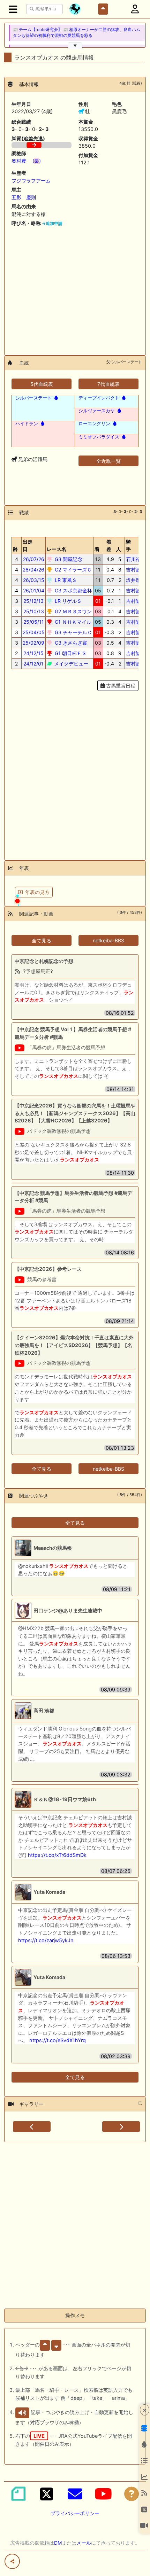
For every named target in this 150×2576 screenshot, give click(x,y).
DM (58, 2543)
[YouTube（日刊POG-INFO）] (103, 2494)
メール (84, 2543)
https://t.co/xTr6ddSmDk (57, 1855)
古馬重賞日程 (120, 686)
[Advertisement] (75, 288)
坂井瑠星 (136, 580)
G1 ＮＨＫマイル (72, 622)
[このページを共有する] (12, 2561)
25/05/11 (34, 622)
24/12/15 (33, 653)
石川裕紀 (136, 559)
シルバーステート (33, 398)
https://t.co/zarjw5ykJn (46, 1940)
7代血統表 (108, 384)
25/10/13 (34, 611)
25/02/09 (33, 643)
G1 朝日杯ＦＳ (70, 653)
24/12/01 (33, 664)
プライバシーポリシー (75, 2513)
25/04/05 (34, 632)
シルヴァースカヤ (97, 411)
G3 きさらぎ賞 (70, 643)
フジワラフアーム (31, 181)
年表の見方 (37, 892)
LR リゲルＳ (67, 601)
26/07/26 (34, 559)
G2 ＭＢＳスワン (73, 611)
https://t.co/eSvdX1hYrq (58, 2040)
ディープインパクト (99, 398)
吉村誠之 (136, 570)
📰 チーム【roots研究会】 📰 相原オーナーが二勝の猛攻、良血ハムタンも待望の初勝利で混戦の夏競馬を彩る (77, 33)
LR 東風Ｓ (65, 580)
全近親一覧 (108, 461)
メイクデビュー (70, 664)
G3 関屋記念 (68, 559)
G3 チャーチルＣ (73, 632)
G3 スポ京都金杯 (73, 590)
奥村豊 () (26, 161)
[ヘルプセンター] (132, 2494)
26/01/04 (34, 590)
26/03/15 (34, 580)
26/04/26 (33, 570)
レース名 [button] (57, 549)
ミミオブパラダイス (99, 437)
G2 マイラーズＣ (73, 570)
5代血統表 (42, 384)
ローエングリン (94, 423)
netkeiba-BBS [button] (108, 940)
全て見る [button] (42, 940)
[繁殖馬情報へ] (55, 398)
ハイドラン (27, 423)
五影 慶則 (24, 197)
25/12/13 (33, 601)
